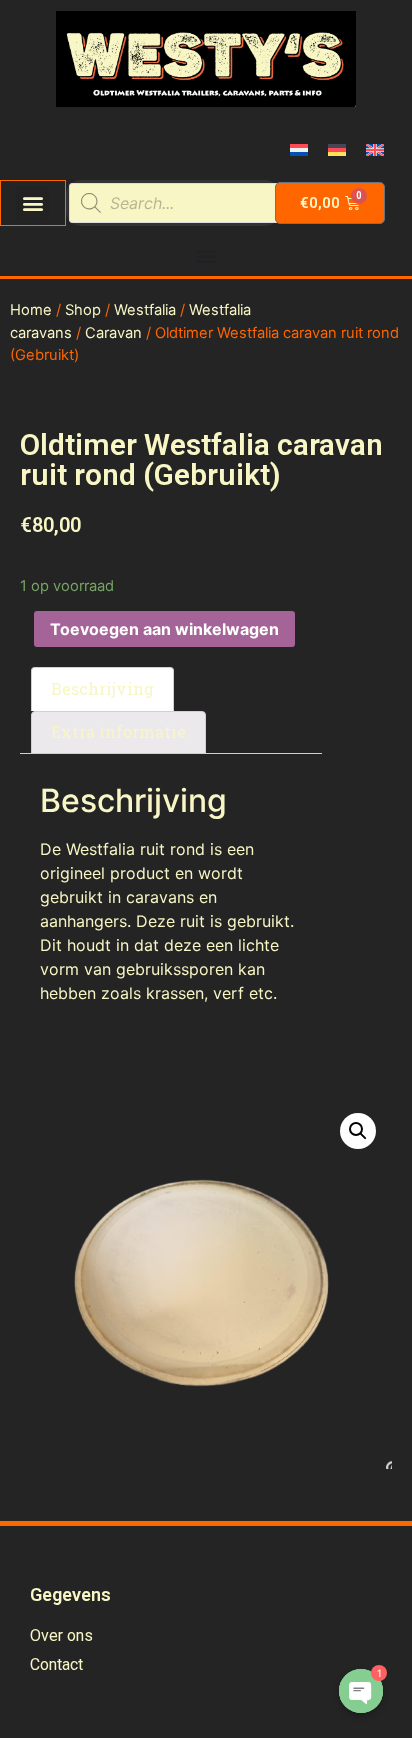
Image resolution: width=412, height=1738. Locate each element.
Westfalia (145, 310)
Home (31, 310)
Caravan (113, 333)
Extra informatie (118, 731)
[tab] (102, 689)
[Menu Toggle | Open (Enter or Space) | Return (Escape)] (206, 256)
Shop (83, 310)
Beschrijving (102, 688)
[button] (32, 203)
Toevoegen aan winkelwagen (164, 629)
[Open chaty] (361, 1691)
